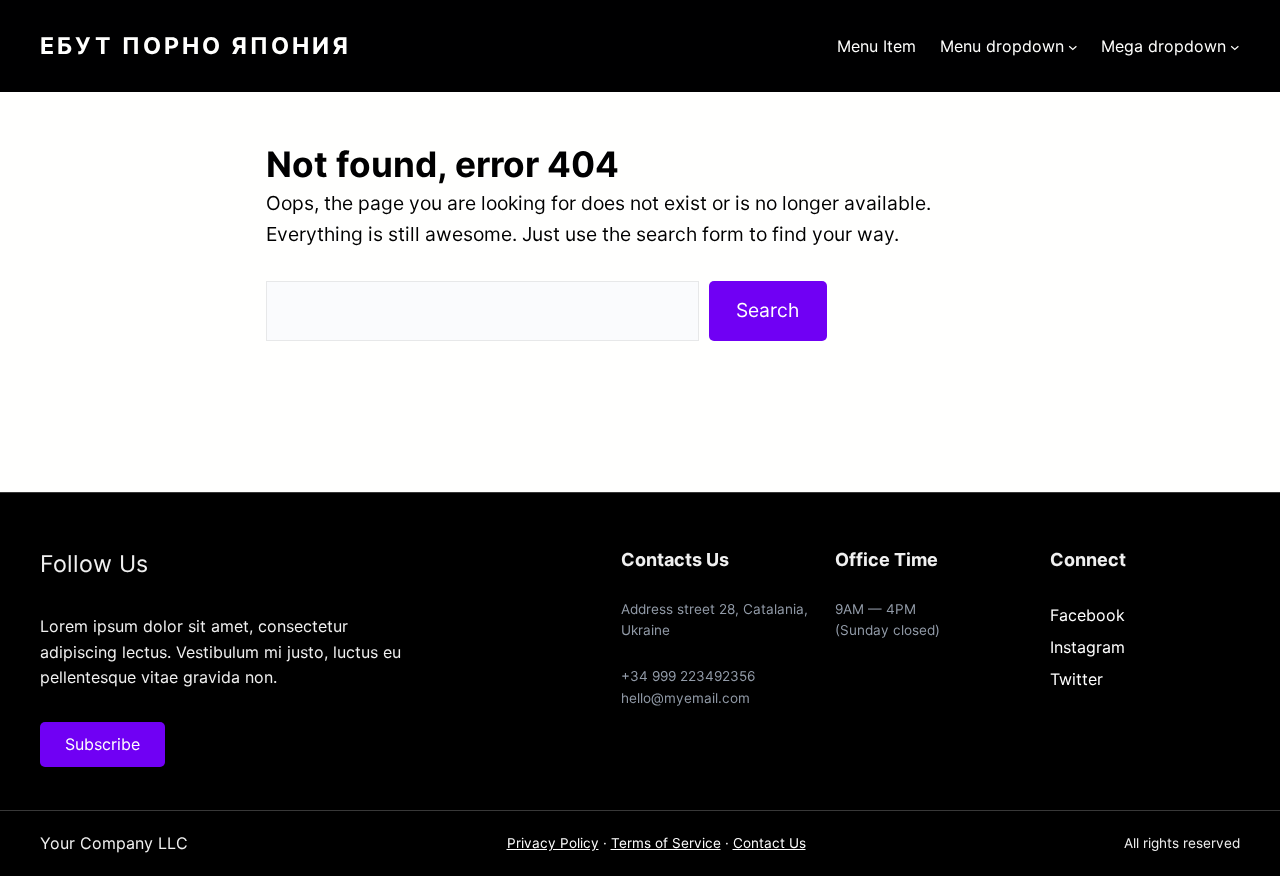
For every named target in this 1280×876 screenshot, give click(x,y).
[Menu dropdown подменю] (1073, 46)
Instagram (1087, 647)
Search (767, 310)
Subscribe (102, 744)
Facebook (1087, 615)
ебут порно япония (195, 46)
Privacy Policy (553, 843)
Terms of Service (666, 843)
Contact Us (769, 843)
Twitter (1076, 679)
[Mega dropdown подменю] (1235, 46)
